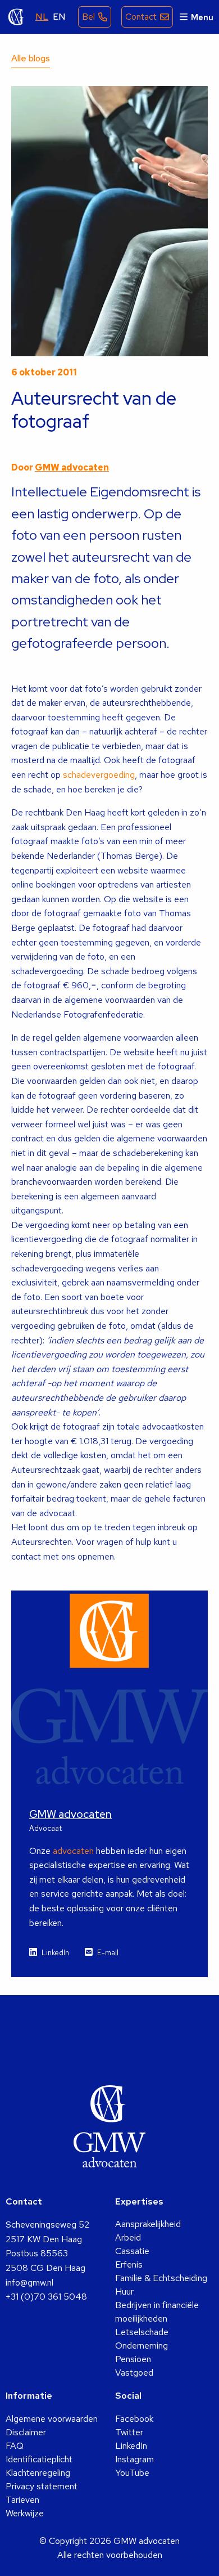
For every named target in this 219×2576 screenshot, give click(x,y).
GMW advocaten (16, 17)
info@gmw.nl (29, 2282)
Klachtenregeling (38, 2473)
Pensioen (133, 2359)
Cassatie (132, 2251)
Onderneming (142, 2346)
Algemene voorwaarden (52, 2419)
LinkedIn (55, 1953)
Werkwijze (25, 2513)
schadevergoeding (99, 775)
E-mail (108, 1953)
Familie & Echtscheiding (161, 2278)
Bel (88, 17)
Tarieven (22, 2500)
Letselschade (142, 2332)
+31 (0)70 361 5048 (46, 2297)
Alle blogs (31, 58)
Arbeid (128, 2237)
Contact (141, 17)
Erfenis (129, 2264)
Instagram (134, 2459)
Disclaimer (26, 2432)
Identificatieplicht (39, 2459)
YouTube (132, 2473)
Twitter (129, 2432)
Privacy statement (42, 2486)
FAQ (15, 2446)
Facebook (134, 2419)
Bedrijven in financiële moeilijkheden (157, 2312)
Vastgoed (134, 2373)
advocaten (73, 1851)
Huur (124, 2291)
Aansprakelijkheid (148, 2224)
